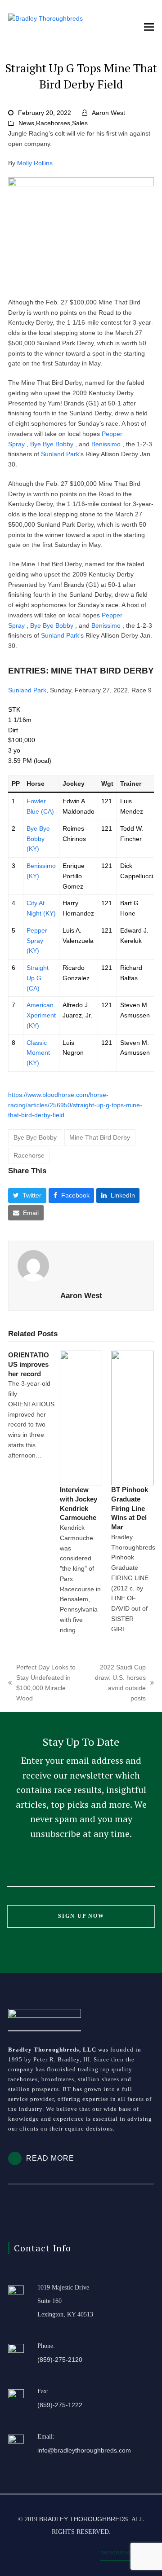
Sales (80, 123)
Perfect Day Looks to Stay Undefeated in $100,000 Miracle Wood (42, 1682)
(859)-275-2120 (60, 2360)
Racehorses (53, 123)
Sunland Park (60, 454)
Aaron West (108, 113)
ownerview (115, 2552)
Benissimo (106, 444)
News (26, 123)
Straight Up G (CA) (38, 978)
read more (50, 2158)
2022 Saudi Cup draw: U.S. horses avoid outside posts (119, 1682)
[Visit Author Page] (81, 1266)
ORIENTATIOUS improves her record (29, 1364)
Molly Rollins (35, 163)
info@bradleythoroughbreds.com (84, 2450)
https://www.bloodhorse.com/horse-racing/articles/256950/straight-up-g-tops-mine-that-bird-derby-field (75, 1105)
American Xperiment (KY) (41, 1015)
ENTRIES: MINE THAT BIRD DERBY (81, 670)
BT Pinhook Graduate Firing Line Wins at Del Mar (130, 1508)
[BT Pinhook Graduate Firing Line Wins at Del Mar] (133, 1418)
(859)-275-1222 (60, 2405)
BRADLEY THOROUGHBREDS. (84, 2519)
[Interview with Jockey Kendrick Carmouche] (81, 1418)
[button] (149, 27)
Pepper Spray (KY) (37, 941)
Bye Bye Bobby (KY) (38, 839)
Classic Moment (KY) (38, 1053)
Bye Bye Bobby (52, 444)
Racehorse (29, 1155)
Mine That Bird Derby (100, 1137)
